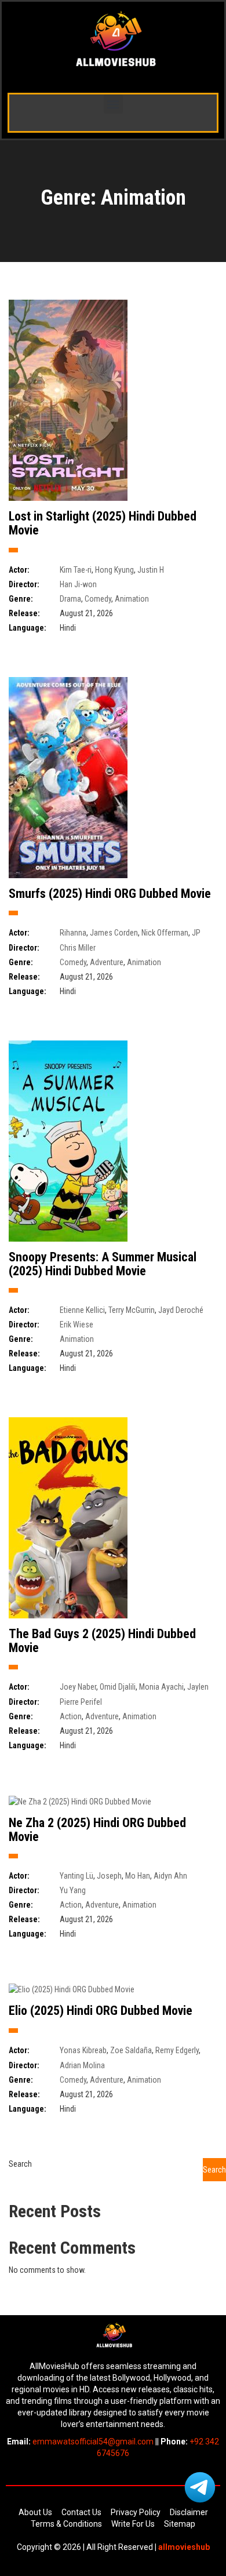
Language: (28, 628)
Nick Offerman (165, 933)
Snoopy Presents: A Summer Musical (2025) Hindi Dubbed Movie (103, 1264)
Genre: (21, 599)
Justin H (151, 570)
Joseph (109, 1876)
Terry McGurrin (132, 1310)
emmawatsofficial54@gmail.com (93, 2442)
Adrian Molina (82, 2065)
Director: (24, 584)
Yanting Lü (76, 1876)
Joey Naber (78, 1687)
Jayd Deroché (181, 1310)
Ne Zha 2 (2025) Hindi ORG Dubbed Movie (97, 1830)
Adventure (107, 962)
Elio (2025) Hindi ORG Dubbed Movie (101, 2011)
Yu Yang (73, 1890)
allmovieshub (183, 2547)
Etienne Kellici (82, 1310)
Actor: (19, 570)
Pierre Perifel (81, 1702)
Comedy (98, 599)
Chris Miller (78, 948)
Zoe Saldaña (131, 2050)
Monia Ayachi (161, 1687)
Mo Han (138, 1876)
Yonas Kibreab (83, 2050)
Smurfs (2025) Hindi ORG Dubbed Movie (110, 894)
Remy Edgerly (177, 2050)
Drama (70, 599)
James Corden (114, 933)
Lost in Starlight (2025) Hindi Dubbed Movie (103, 523)
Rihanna (73, 933)
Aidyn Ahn (170, 1876)
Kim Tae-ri (76, 570)
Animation (132, 599)
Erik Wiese (76, 1325)
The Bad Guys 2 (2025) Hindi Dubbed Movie (102, 1641)
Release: (24, 613)
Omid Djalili (118, 1687)
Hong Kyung (114, 570)
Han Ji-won (78, 584)
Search (20, 2164)
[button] (113, 104)
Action (71, 1716)
